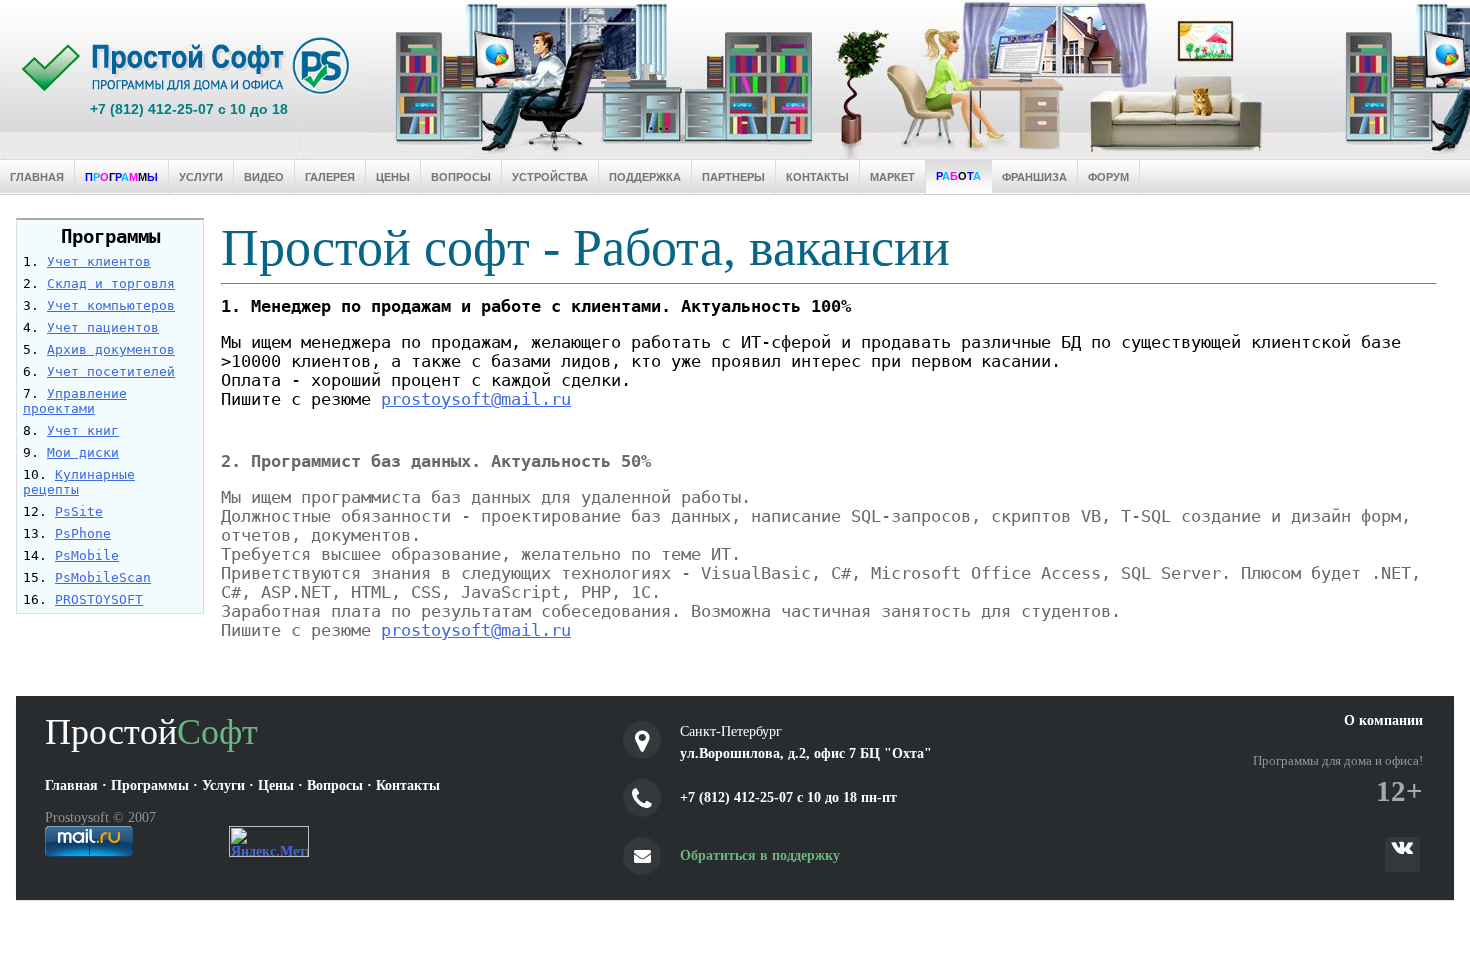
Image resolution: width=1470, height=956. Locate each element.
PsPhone (83, 533)
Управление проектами (75, 401)
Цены (393, 177)
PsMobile (87, 555)
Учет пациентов (103, 327)
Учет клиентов (99, 261)
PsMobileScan (103, 577)
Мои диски (83, 452)
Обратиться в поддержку (760, 855)
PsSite (79, 511)
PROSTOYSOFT (99, 599)
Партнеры (733, 177)
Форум (1108, 177)
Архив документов (111, 349)
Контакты (817, 177)
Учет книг (83, 430)
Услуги (201, 177)
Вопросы (461, 177)
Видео (264, 177)
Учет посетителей (111, 371)
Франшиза (1034, 177)
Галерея (330, 177)
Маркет (892, 177)
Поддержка (645, 177)
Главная (37, 177)
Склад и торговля (111, 283)
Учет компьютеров (111, 305)
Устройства (550, 177)
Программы (110, 236)
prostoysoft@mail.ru (476, 399)
